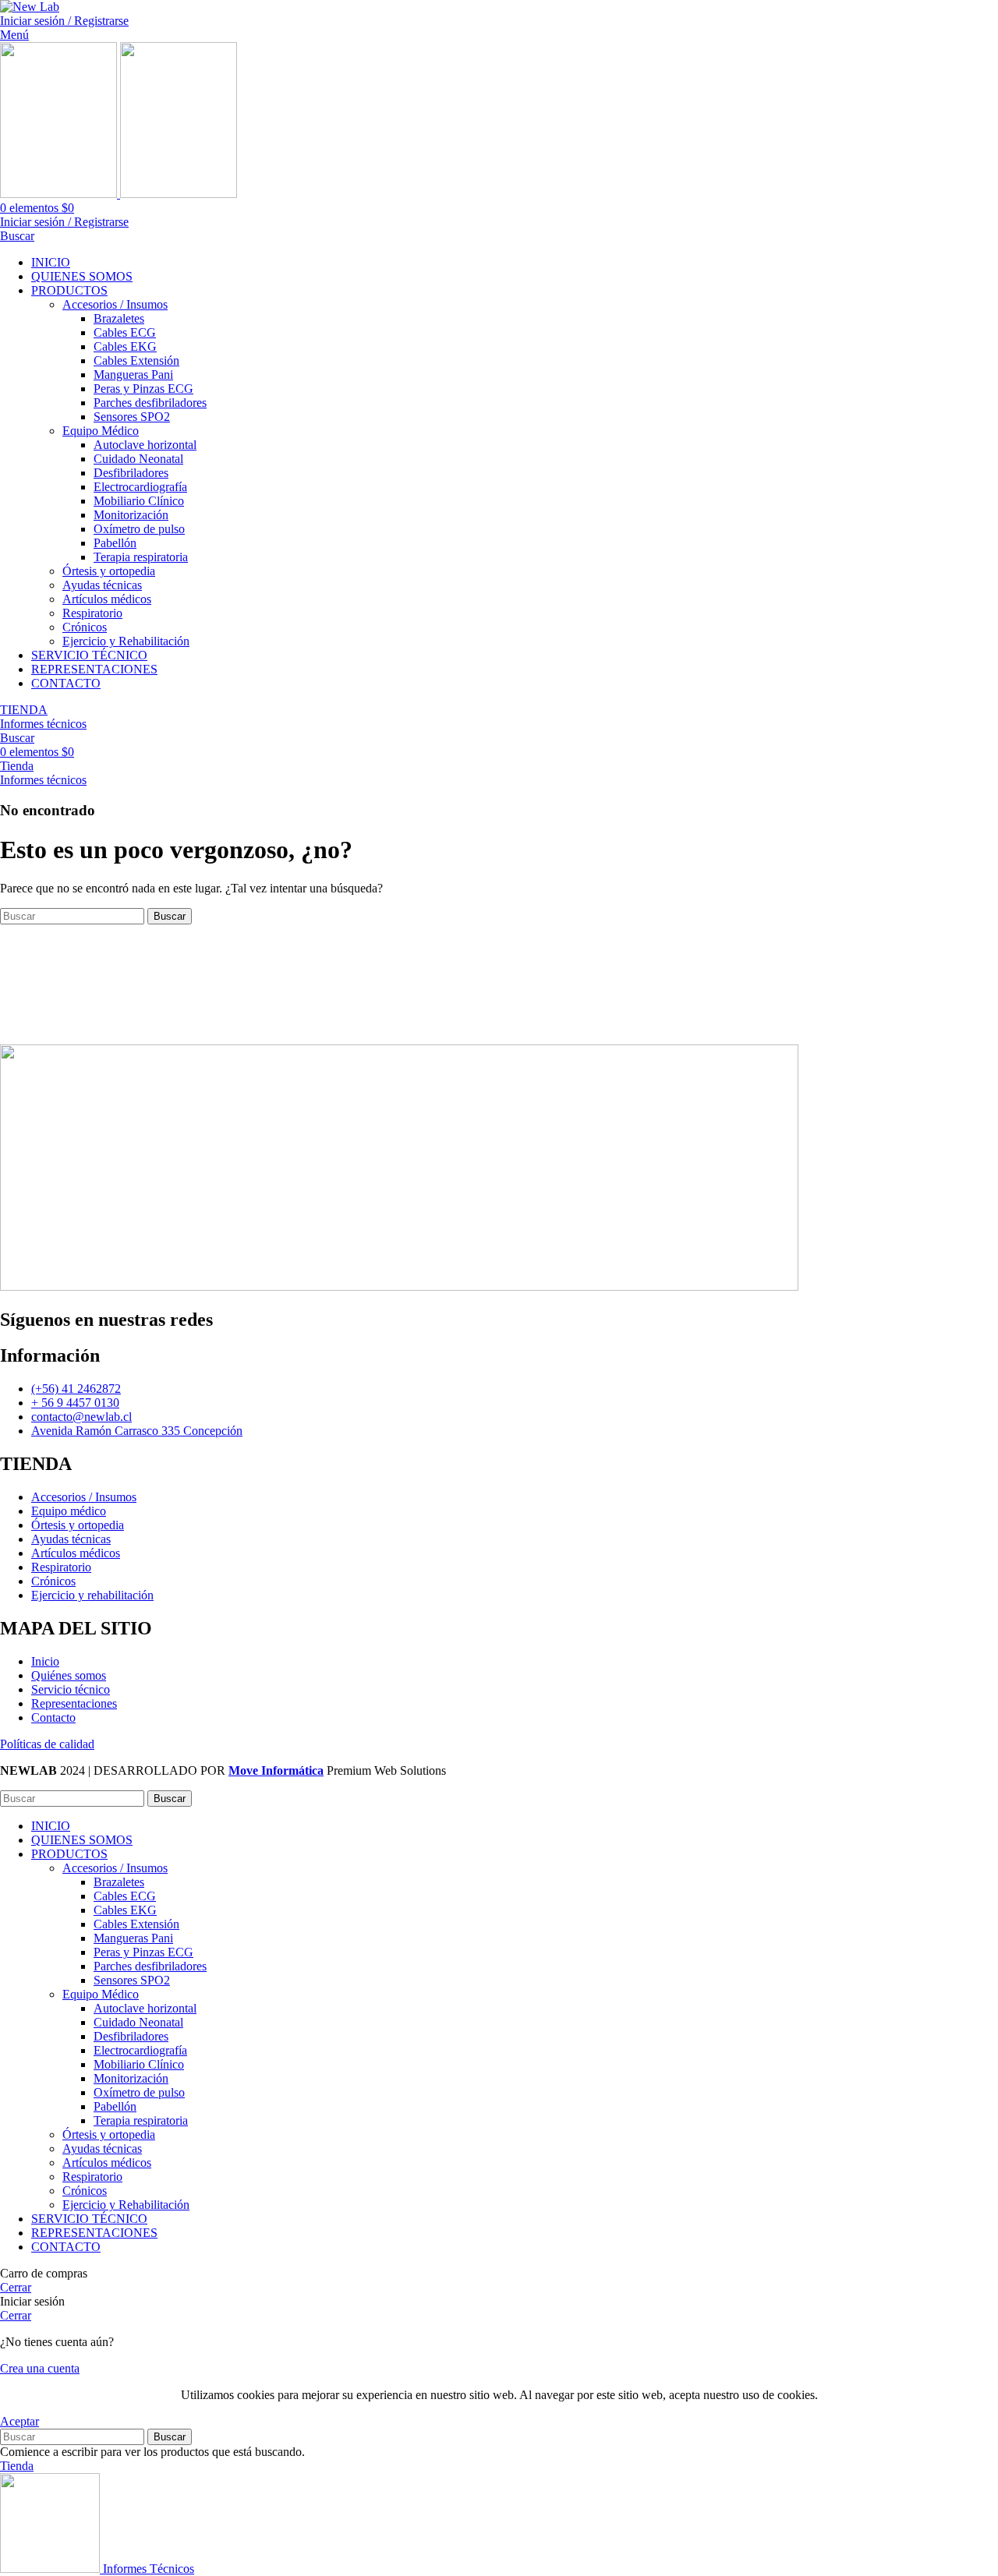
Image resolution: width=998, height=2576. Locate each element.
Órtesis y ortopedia (109, 571)
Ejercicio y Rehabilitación (126, 641)
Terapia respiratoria (141, 557)
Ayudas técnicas (102, 585)
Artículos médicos (107, 599)
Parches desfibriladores (150, 403)
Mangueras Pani (133, 375)
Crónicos (85, 627)
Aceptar (19, 2421)
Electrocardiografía (140, 487)
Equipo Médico (101, 431)
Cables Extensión (136, 360)
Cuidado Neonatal (138, 459)
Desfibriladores (131, 473)
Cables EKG (125, 346)
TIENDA (24, 710)
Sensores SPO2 (132, 417)
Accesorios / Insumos (115, 304)
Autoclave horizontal (145, 445)
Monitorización (131, 515)
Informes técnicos (43, 724)
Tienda (17, 766)
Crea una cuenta (40, 2368)
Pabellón (115, 543)
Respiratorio (92, 613)
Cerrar (16, 2287)
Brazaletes (119, 318)
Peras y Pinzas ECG (143, 389)
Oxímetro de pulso (139, 529)
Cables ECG (125, 332)
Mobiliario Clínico (139, 501)
